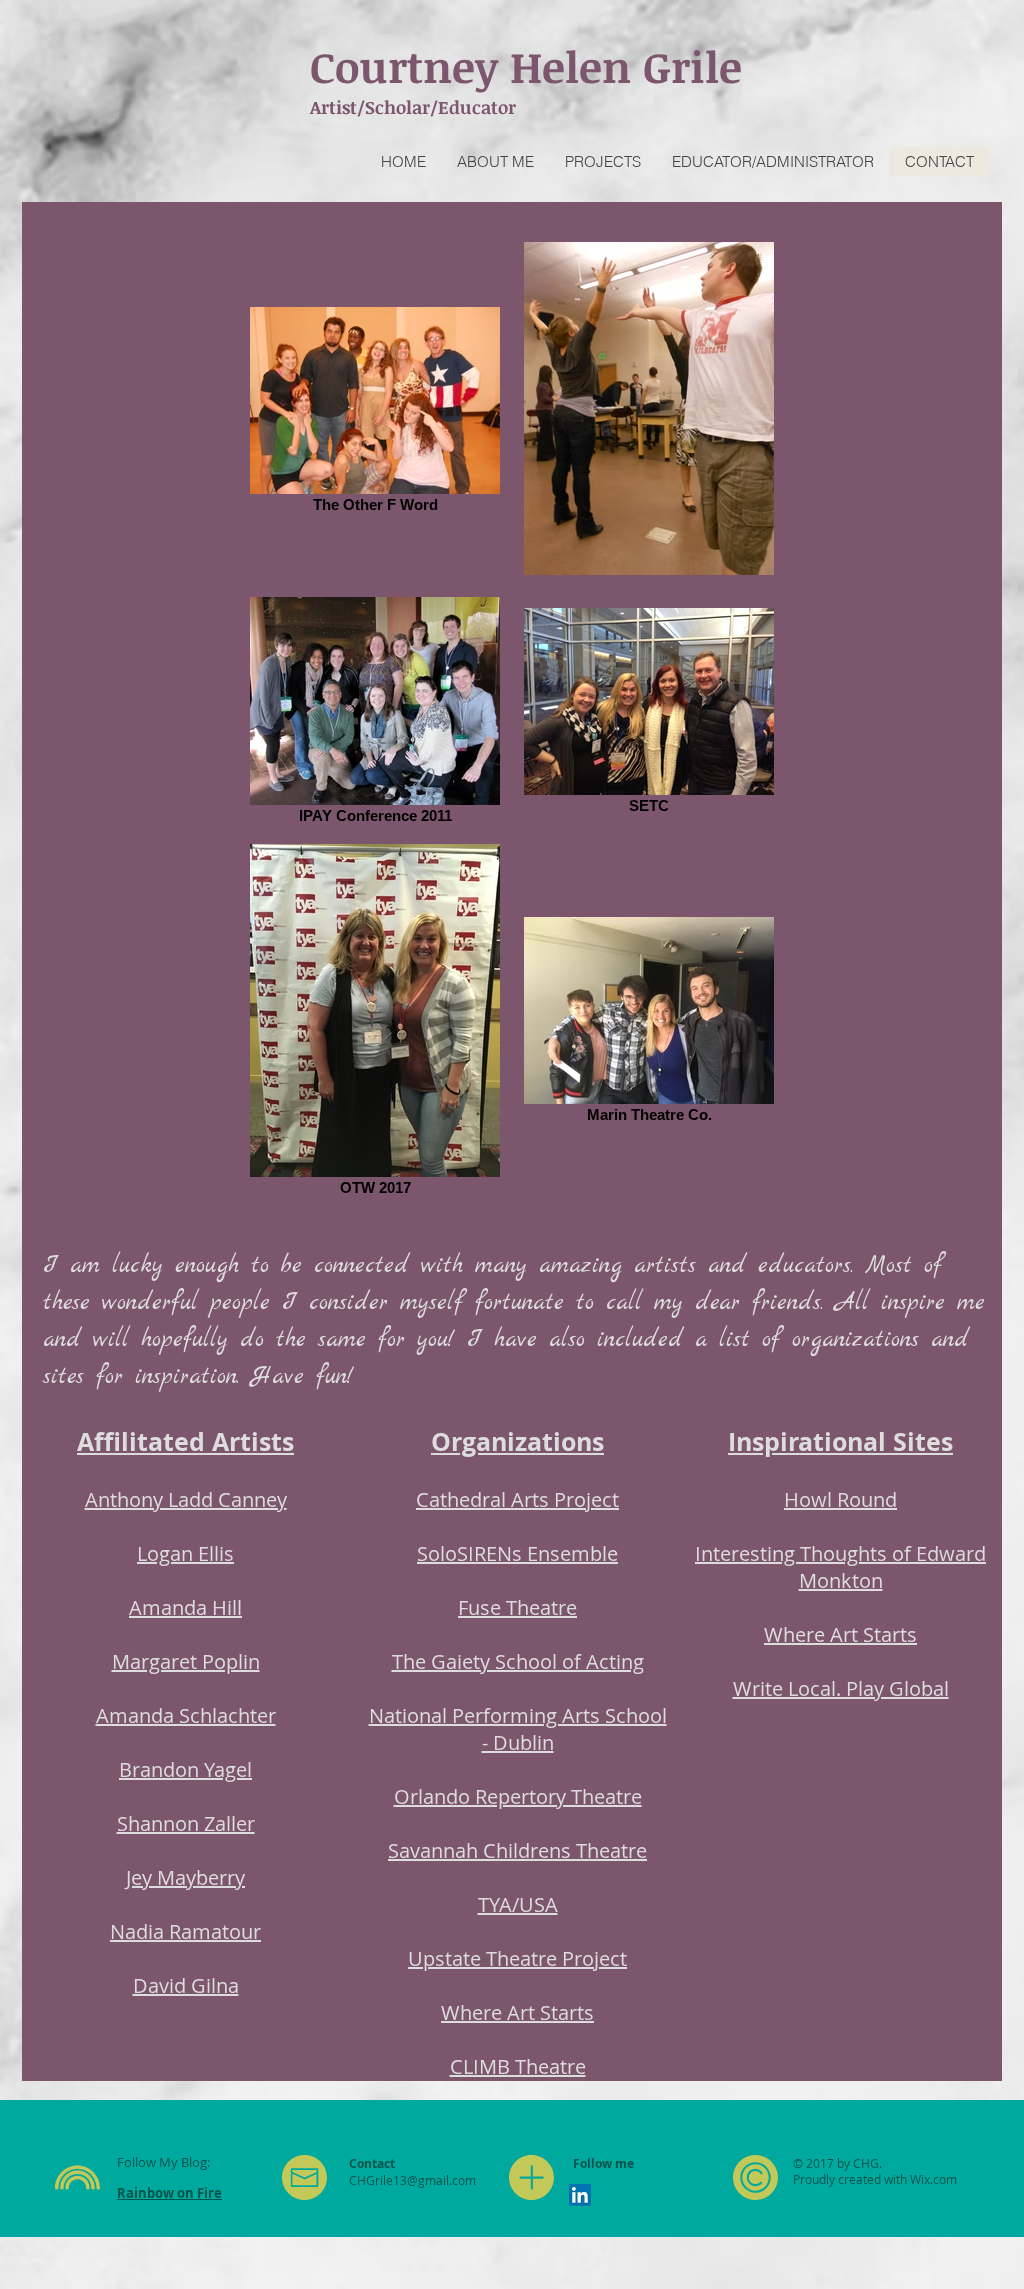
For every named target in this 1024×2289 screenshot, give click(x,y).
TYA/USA (518, 1904)
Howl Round (840, 1499)
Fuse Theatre (517, 1607)
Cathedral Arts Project (517, 1499)
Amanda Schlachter (186, 1715)
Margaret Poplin (186, 1661)
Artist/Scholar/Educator (413, 107)
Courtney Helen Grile (526, 66)
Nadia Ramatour (185, 1931)
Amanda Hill (185, 1607)
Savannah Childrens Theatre (517, 1850)
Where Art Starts (517, 2012)
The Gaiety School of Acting (518, 1661)
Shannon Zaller (186, 1823)
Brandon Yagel (185, 1769)
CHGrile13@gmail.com (412, 2180)
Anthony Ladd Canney (186, 1499)
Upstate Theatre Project (517, 1958)
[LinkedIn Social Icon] (580, 2195)
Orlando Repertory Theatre (518, 1796)
